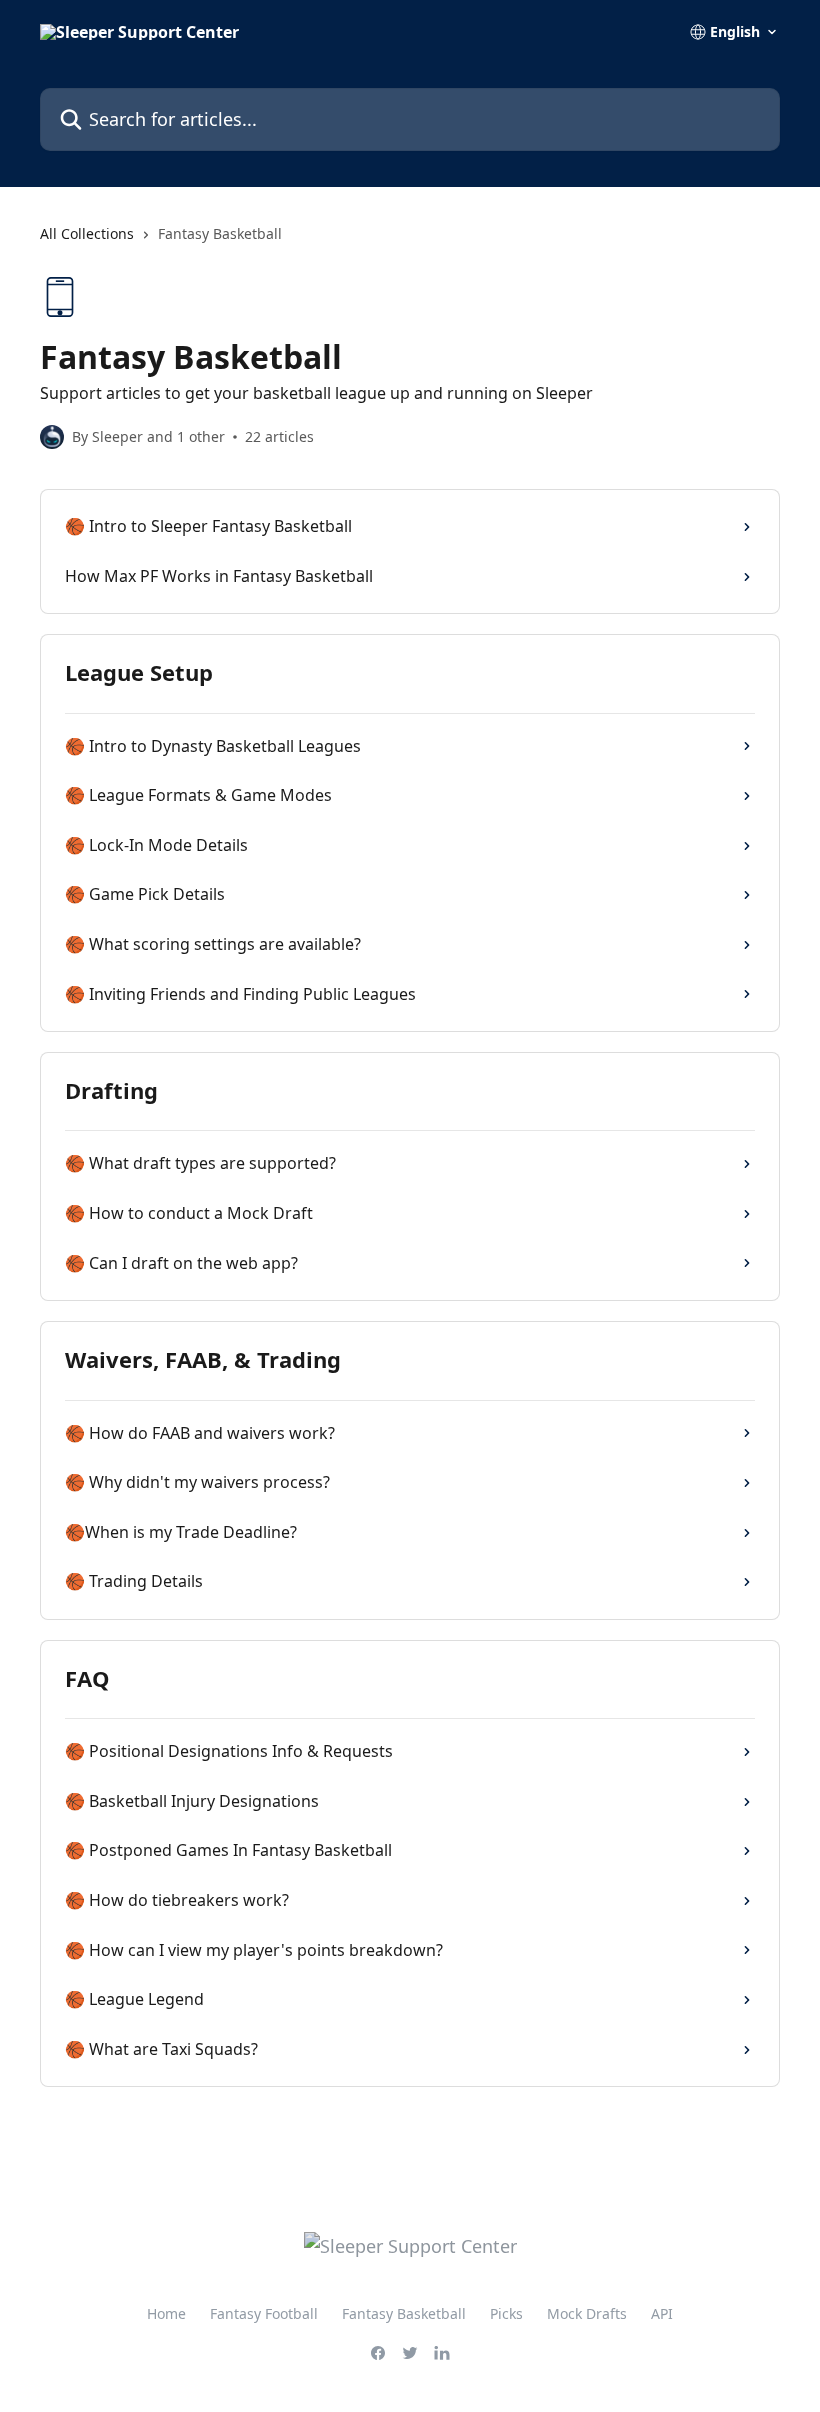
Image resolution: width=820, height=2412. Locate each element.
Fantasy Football (264, 2313)
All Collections (87, 233)
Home (166, 2313)
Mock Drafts (587, 2313)
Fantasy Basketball (404, 2313)
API (662, 2313)
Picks (506, 2313)
